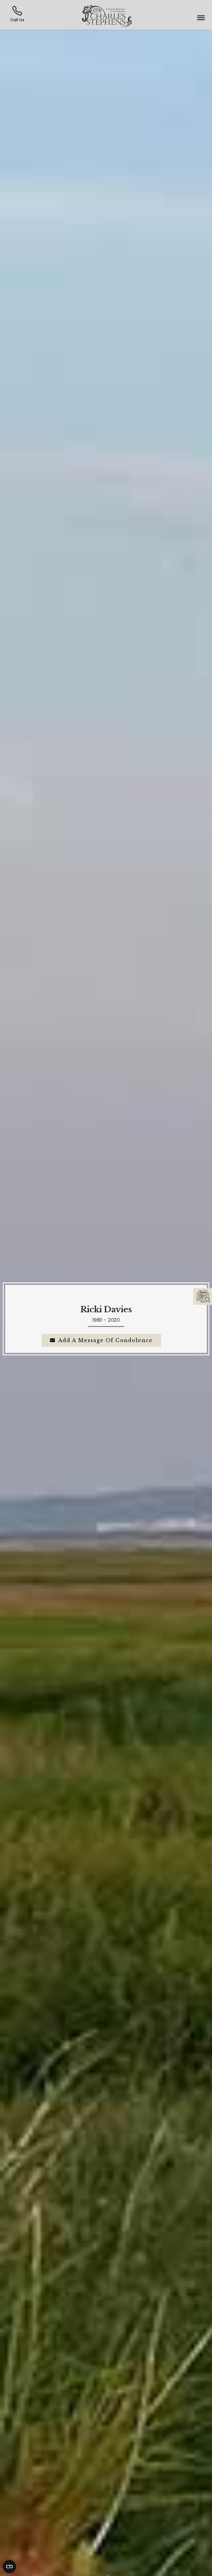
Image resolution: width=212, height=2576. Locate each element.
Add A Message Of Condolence (105, 1340)
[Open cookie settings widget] (9, 2567)
